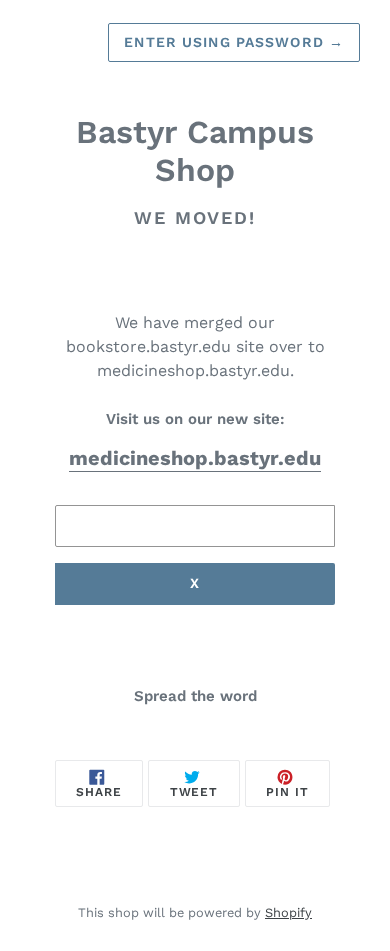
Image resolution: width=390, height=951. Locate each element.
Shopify (288, 912)
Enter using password (234, 42)
